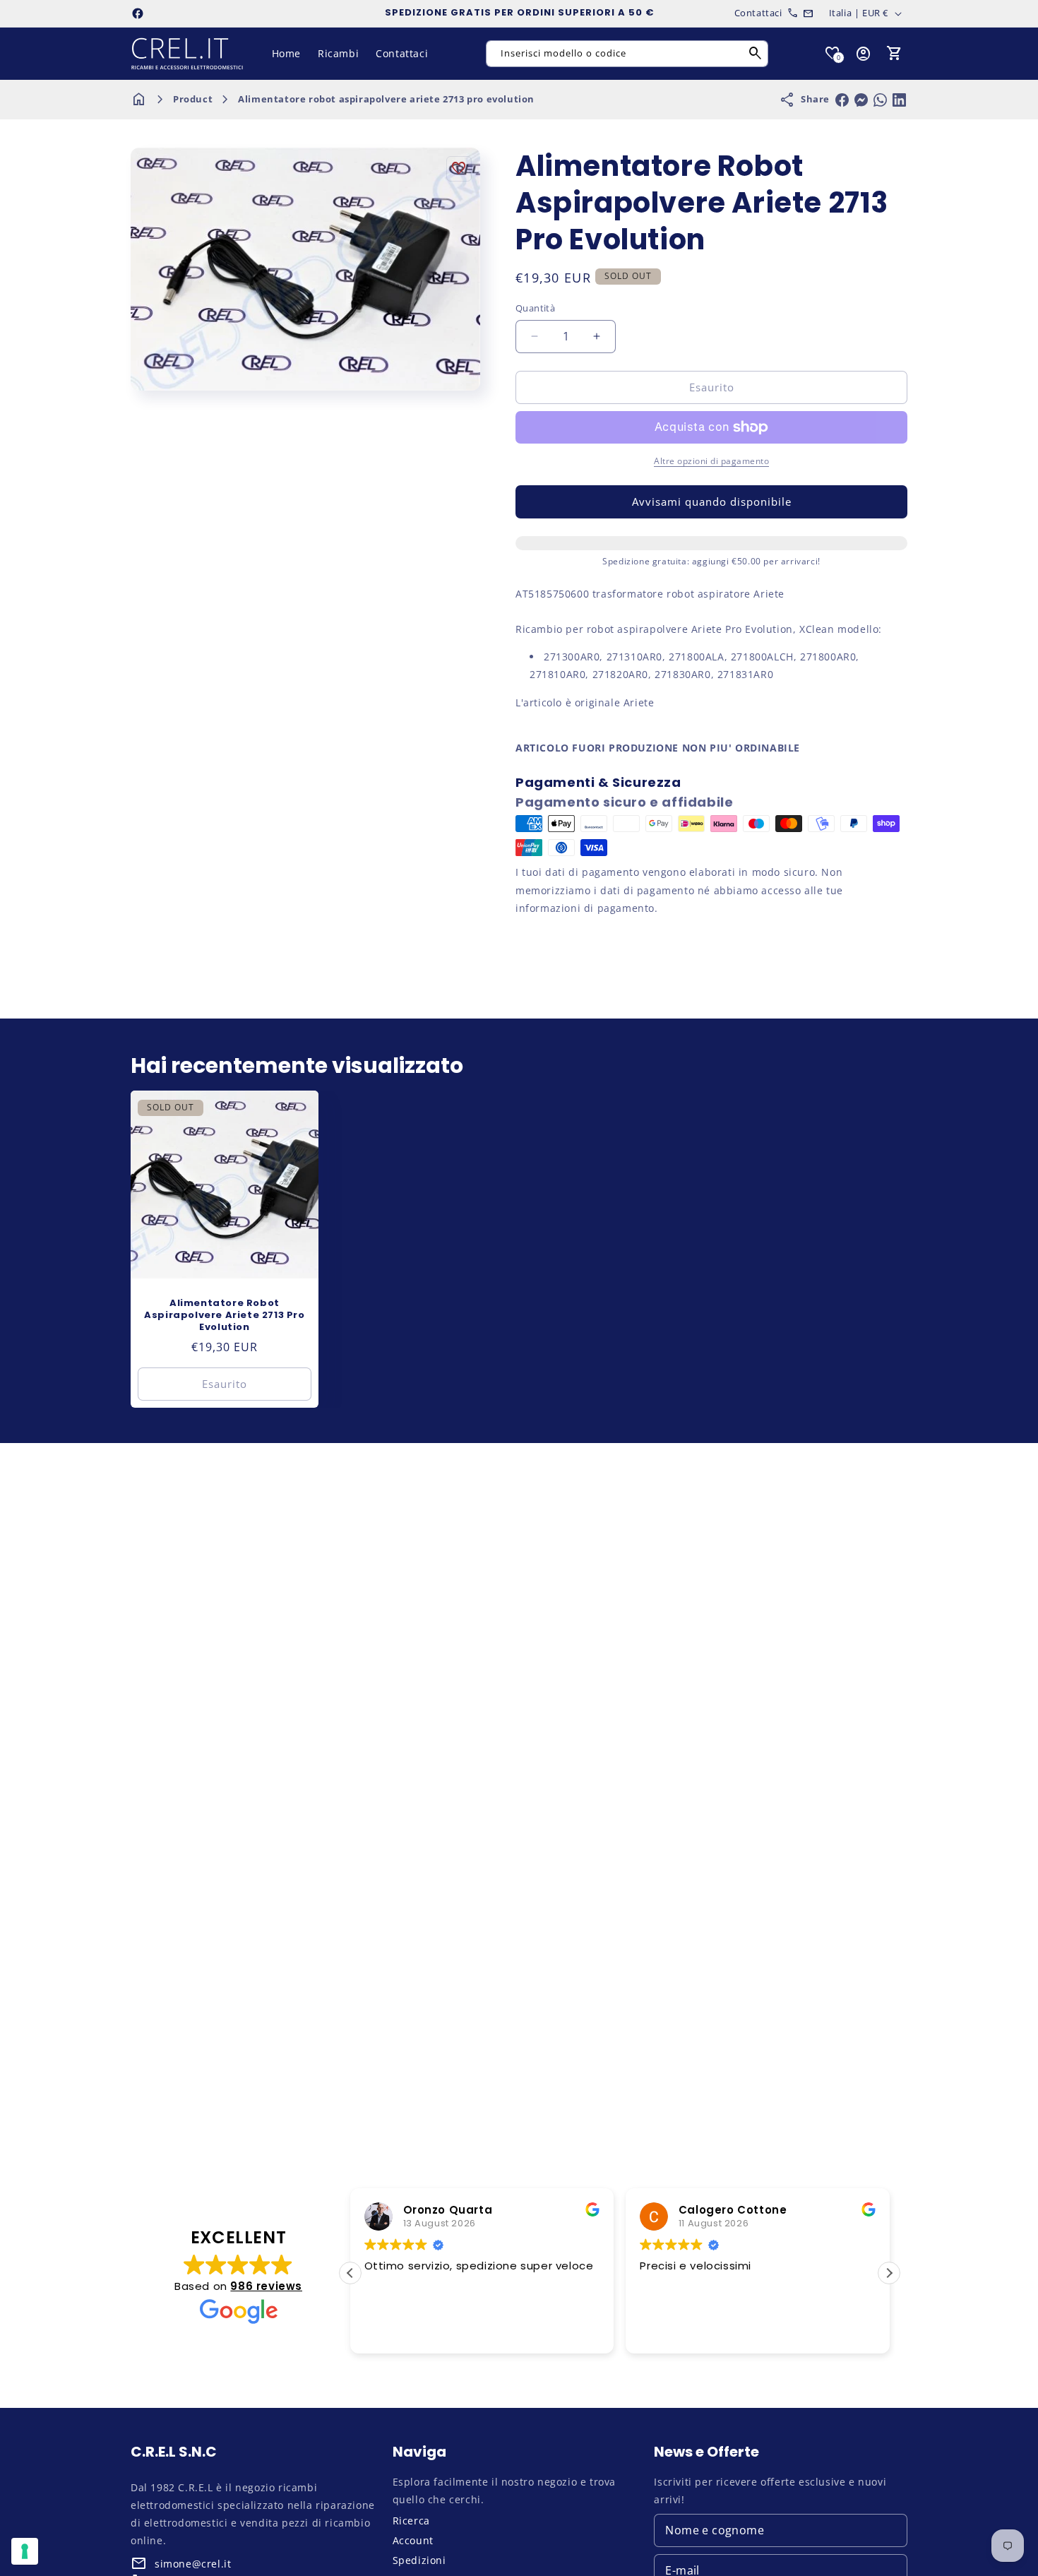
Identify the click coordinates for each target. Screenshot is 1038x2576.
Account (413, 2540)
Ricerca (411, 2521)
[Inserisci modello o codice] (756, 54)
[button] (895, 54)
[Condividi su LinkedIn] (899, 100)
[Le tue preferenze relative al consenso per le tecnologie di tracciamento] (25, 2551)
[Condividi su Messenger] (861, 100)
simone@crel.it (193, 2564)
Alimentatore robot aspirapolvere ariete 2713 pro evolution (386, 99)
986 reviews (266, 2286)
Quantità (535, 308)
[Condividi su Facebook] (842, 100)
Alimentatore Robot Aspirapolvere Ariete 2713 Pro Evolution (224, 1316)
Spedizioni (419, 2560)
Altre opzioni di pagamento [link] (711, 461)
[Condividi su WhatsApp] (880, 100)
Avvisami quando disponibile (712, 501)
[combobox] (627, 54)
